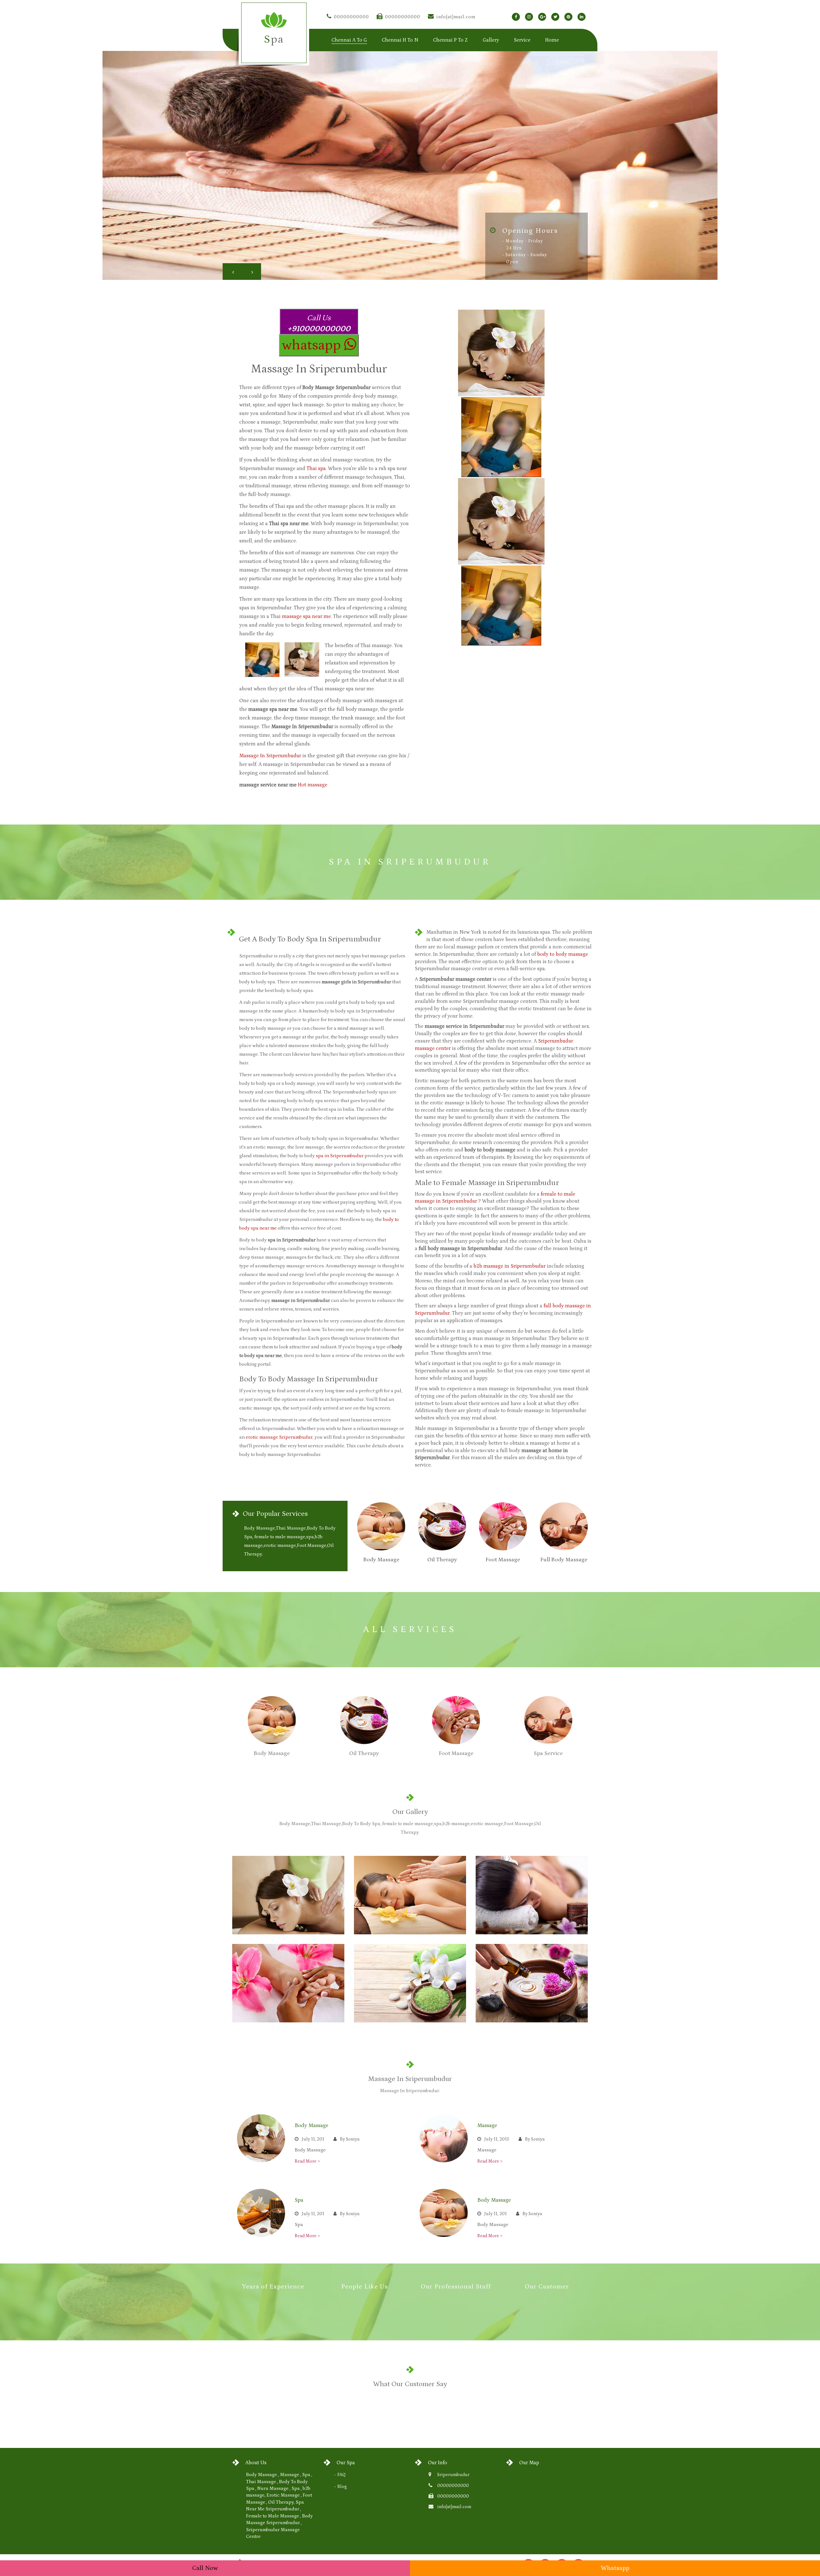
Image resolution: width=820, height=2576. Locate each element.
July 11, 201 (313, 2139)
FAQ (341, 2475)
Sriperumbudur (453, 2475)
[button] (232, 272)
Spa (299, 2200)
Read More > (307, 2161)
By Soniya (350, 2139)
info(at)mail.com (456, 17)
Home (552, 40)
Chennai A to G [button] (349, 40)
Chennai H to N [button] (400, 40)
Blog (342, 2487)
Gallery (491, 40)
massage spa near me (306, 616)
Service (522, 40)
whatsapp (313, 345)
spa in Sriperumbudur (340, 1156)
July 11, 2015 (497, 2139)
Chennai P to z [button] (451, 40)
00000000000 (351, 17)
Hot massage (313, 785)
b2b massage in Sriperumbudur (509, 1266)
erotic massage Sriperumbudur (279, 1437)
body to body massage (563, 954)
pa (274, 39)
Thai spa (316, 468)
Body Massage (312, 2125)
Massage (487, 2125)
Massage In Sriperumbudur (270, 756)
